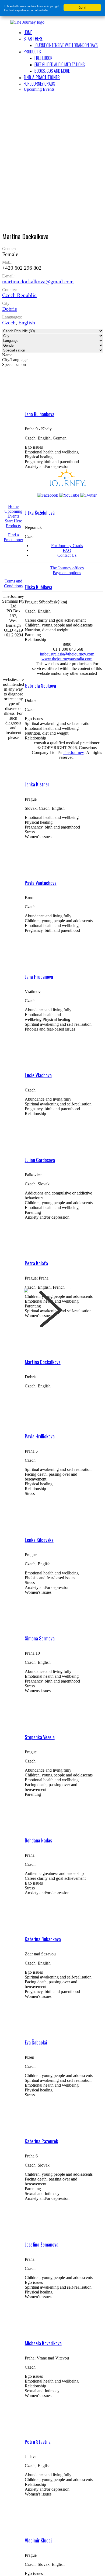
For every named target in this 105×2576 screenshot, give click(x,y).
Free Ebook (43, 58)
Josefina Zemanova (42, 2244)
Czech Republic (19, 295)
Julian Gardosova (40, 1160)
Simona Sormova (40, 1638)
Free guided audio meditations (60, 64)
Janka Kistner (37, 784)
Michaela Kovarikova (43, 2343)
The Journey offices (67, 568)
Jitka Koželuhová (40, 512)
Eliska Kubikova (38, 587)
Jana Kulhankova (40, 414)
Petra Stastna (38, 2442)
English (27, 323)
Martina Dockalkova (43, 1362)
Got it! (82, 7)
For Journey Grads (39, 84)
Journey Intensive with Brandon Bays (66, 45)
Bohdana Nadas (38, 1840)
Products (32, 52)
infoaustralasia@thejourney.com (67, 654)
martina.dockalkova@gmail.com (38, 281)
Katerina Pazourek (41, 2141)
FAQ (67, 550)
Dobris (10, 309)
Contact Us (67, 555)
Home (28, 32)
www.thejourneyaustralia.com (67, 659)
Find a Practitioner (42, 77)
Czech (9, 323)
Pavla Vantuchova (41, 883)
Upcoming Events (39, 89)
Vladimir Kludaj (38, 2540)
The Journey (73, 752)
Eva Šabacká (36, 2042)
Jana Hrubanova (39, 977)
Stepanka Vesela (40, 1737)
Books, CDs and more (52, 71)
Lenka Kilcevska (39, 1540)
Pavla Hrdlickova (40, 1436)
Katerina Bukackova (43, 1939)
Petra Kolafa (36, 1263)
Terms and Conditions (13, 583)
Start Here (33, 39)
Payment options (67, 573)
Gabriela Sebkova (40, 686)
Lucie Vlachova (38, 1075)
